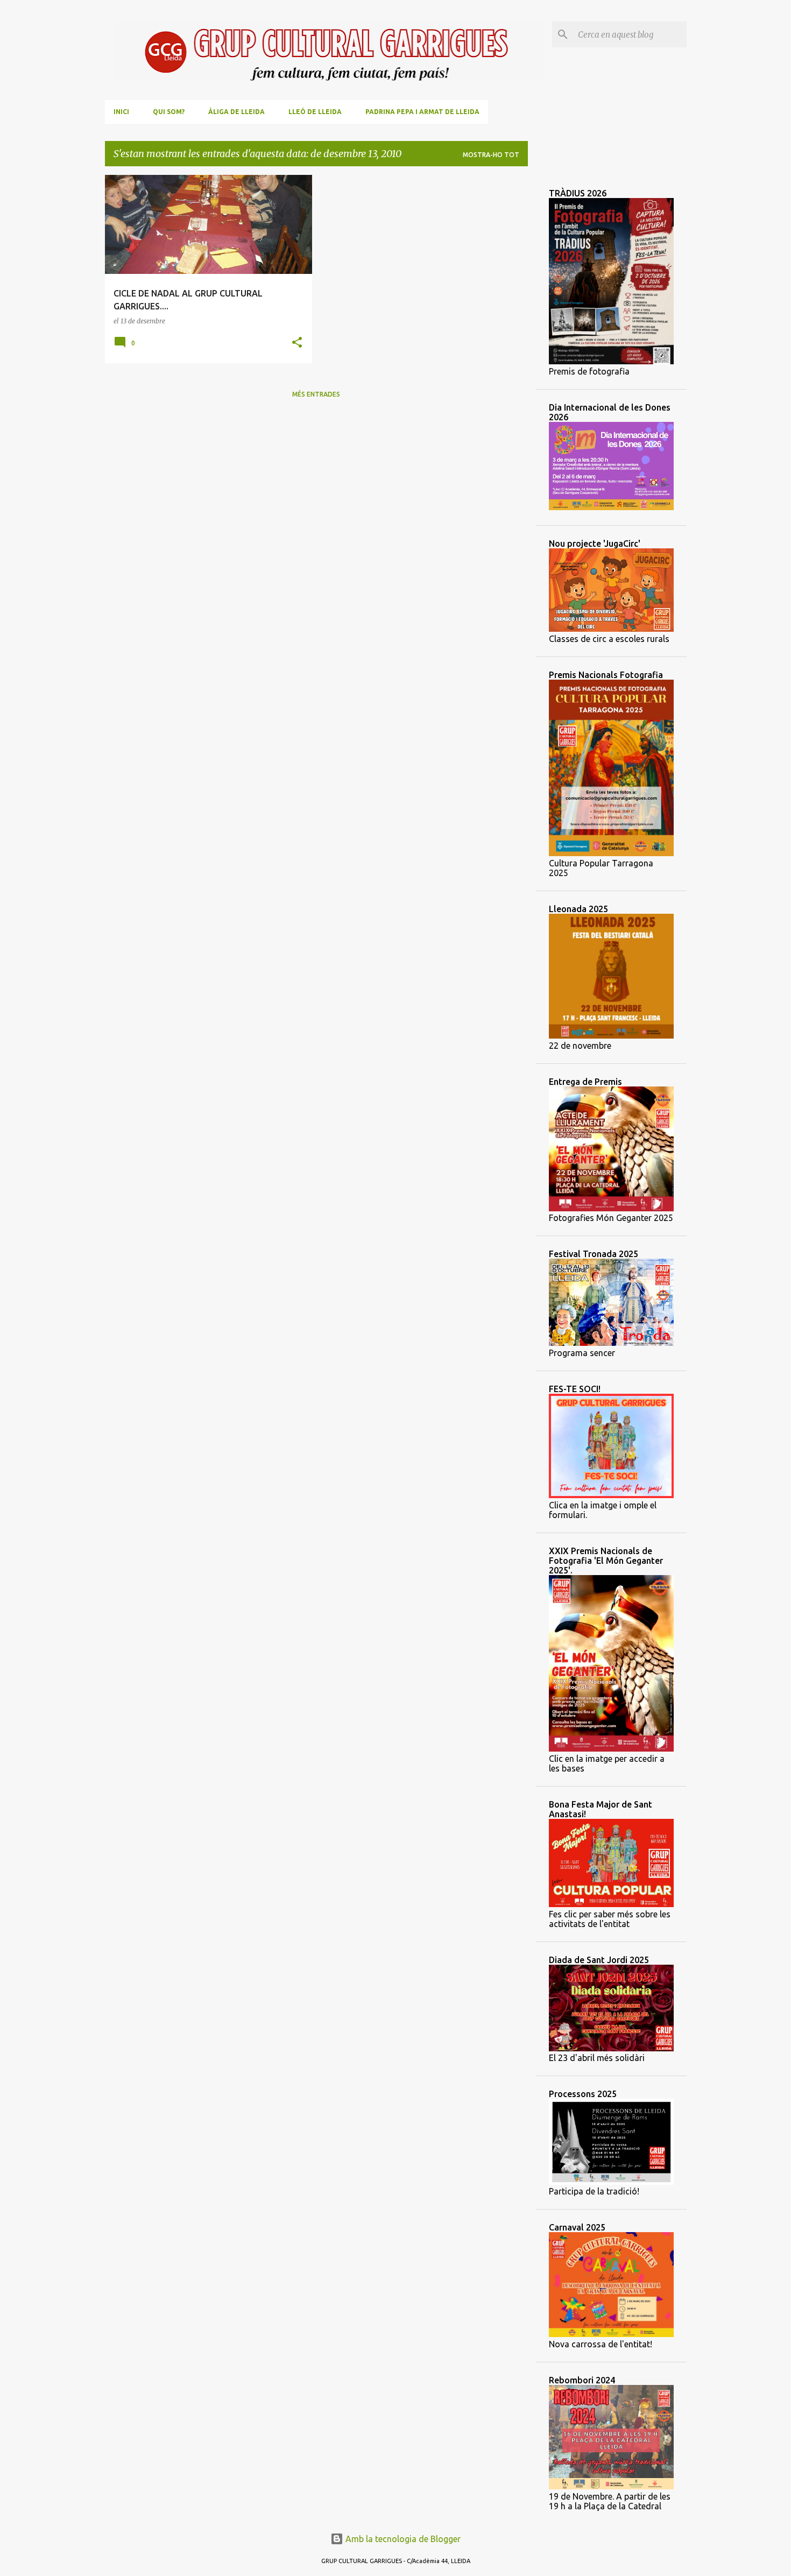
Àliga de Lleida (236, 112)
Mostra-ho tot (491, 155)
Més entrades (316, 394)
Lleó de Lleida (315, 112)
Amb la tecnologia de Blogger (402, 2539)
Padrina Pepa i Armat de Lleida (422, 112)
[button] (297, 343)
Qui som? (169, 112)
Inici (121, 112)
